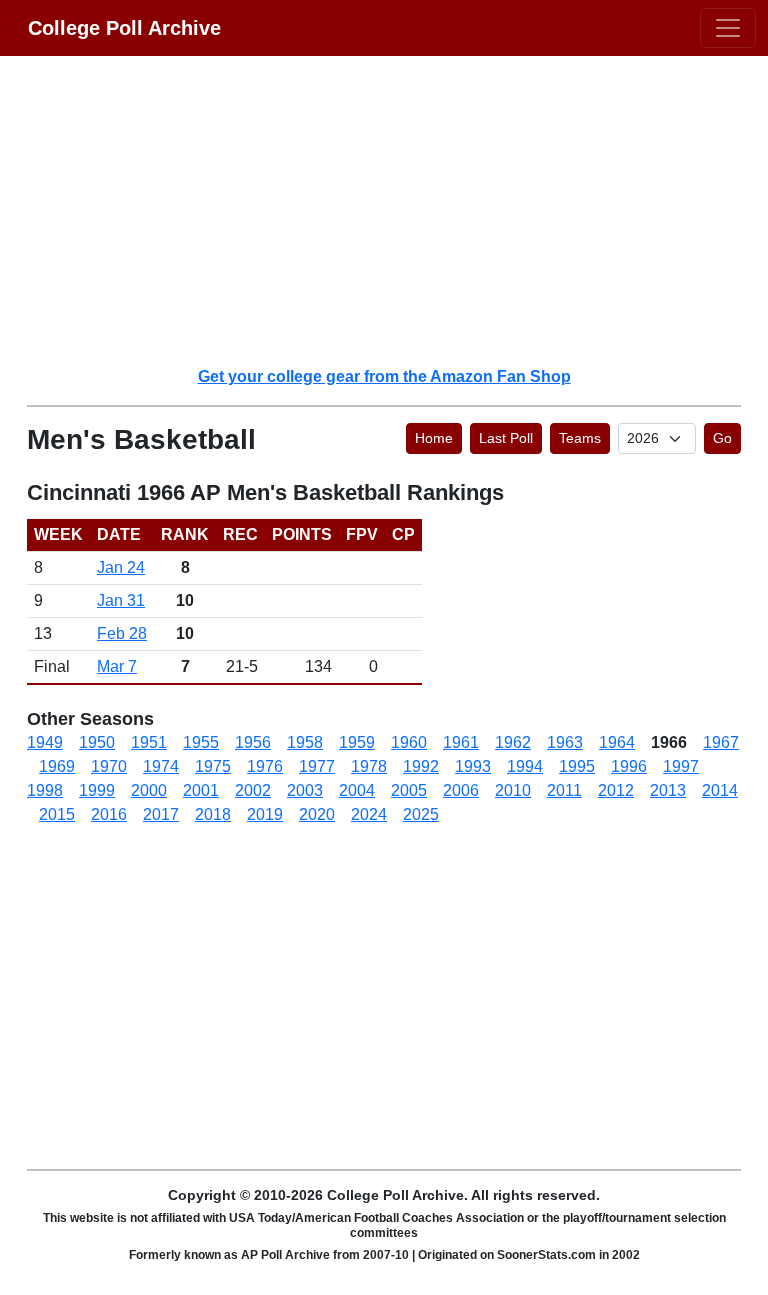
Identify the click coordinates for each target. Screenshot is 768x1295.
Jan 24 (121, 567)
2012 (616, 790)
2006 (461, 790)
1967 (721, 742)
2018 (213, 814)
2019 (265, 814)
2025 (421, 814)
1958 (305, 742)
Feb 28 (122, 633)
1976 (265, 766)
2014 (720, 790)
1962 (513, 742)
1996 (629, 766)
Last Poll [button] (506, 438)
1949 (45, 742)
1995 (577, 766)
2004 (357, 790)
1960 (409, 742)
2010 (513, 790)
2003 (305, 790)
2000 (149, 790)
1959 (357, 742)
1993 (473, 766)
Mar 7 (117, 666)
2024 (369, 814)
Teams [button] (580, 438)
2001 (201, 790)
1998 (45, 790)
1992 (421, 766)
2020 (317, 814)
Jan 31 (121, 600)
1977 (317, 766)
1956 (253, 742)
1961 (461, 742)
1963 (565, 742)
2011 (564, 790)
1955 (201, 742)
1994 (525, 766)
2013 (668, 790)
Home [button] (434, 438)
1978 (369, 766)
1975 (213, 766)
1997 (681, 766)
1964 (617, 742)
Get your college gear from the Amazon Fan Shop (384, 376)
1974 (161, 766)
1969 (57, 766)
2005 (409, 790)
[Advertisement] (396, 210)
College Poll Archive (124, 28)
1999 (97, 790)
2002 (253, 790)
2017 (161, 814)
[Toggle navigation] (728, 28)
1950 (97, 742)
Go (722, 438)
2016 (109, 814)
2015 (57, 814)
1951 (149, 742)
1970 (109, 766)
